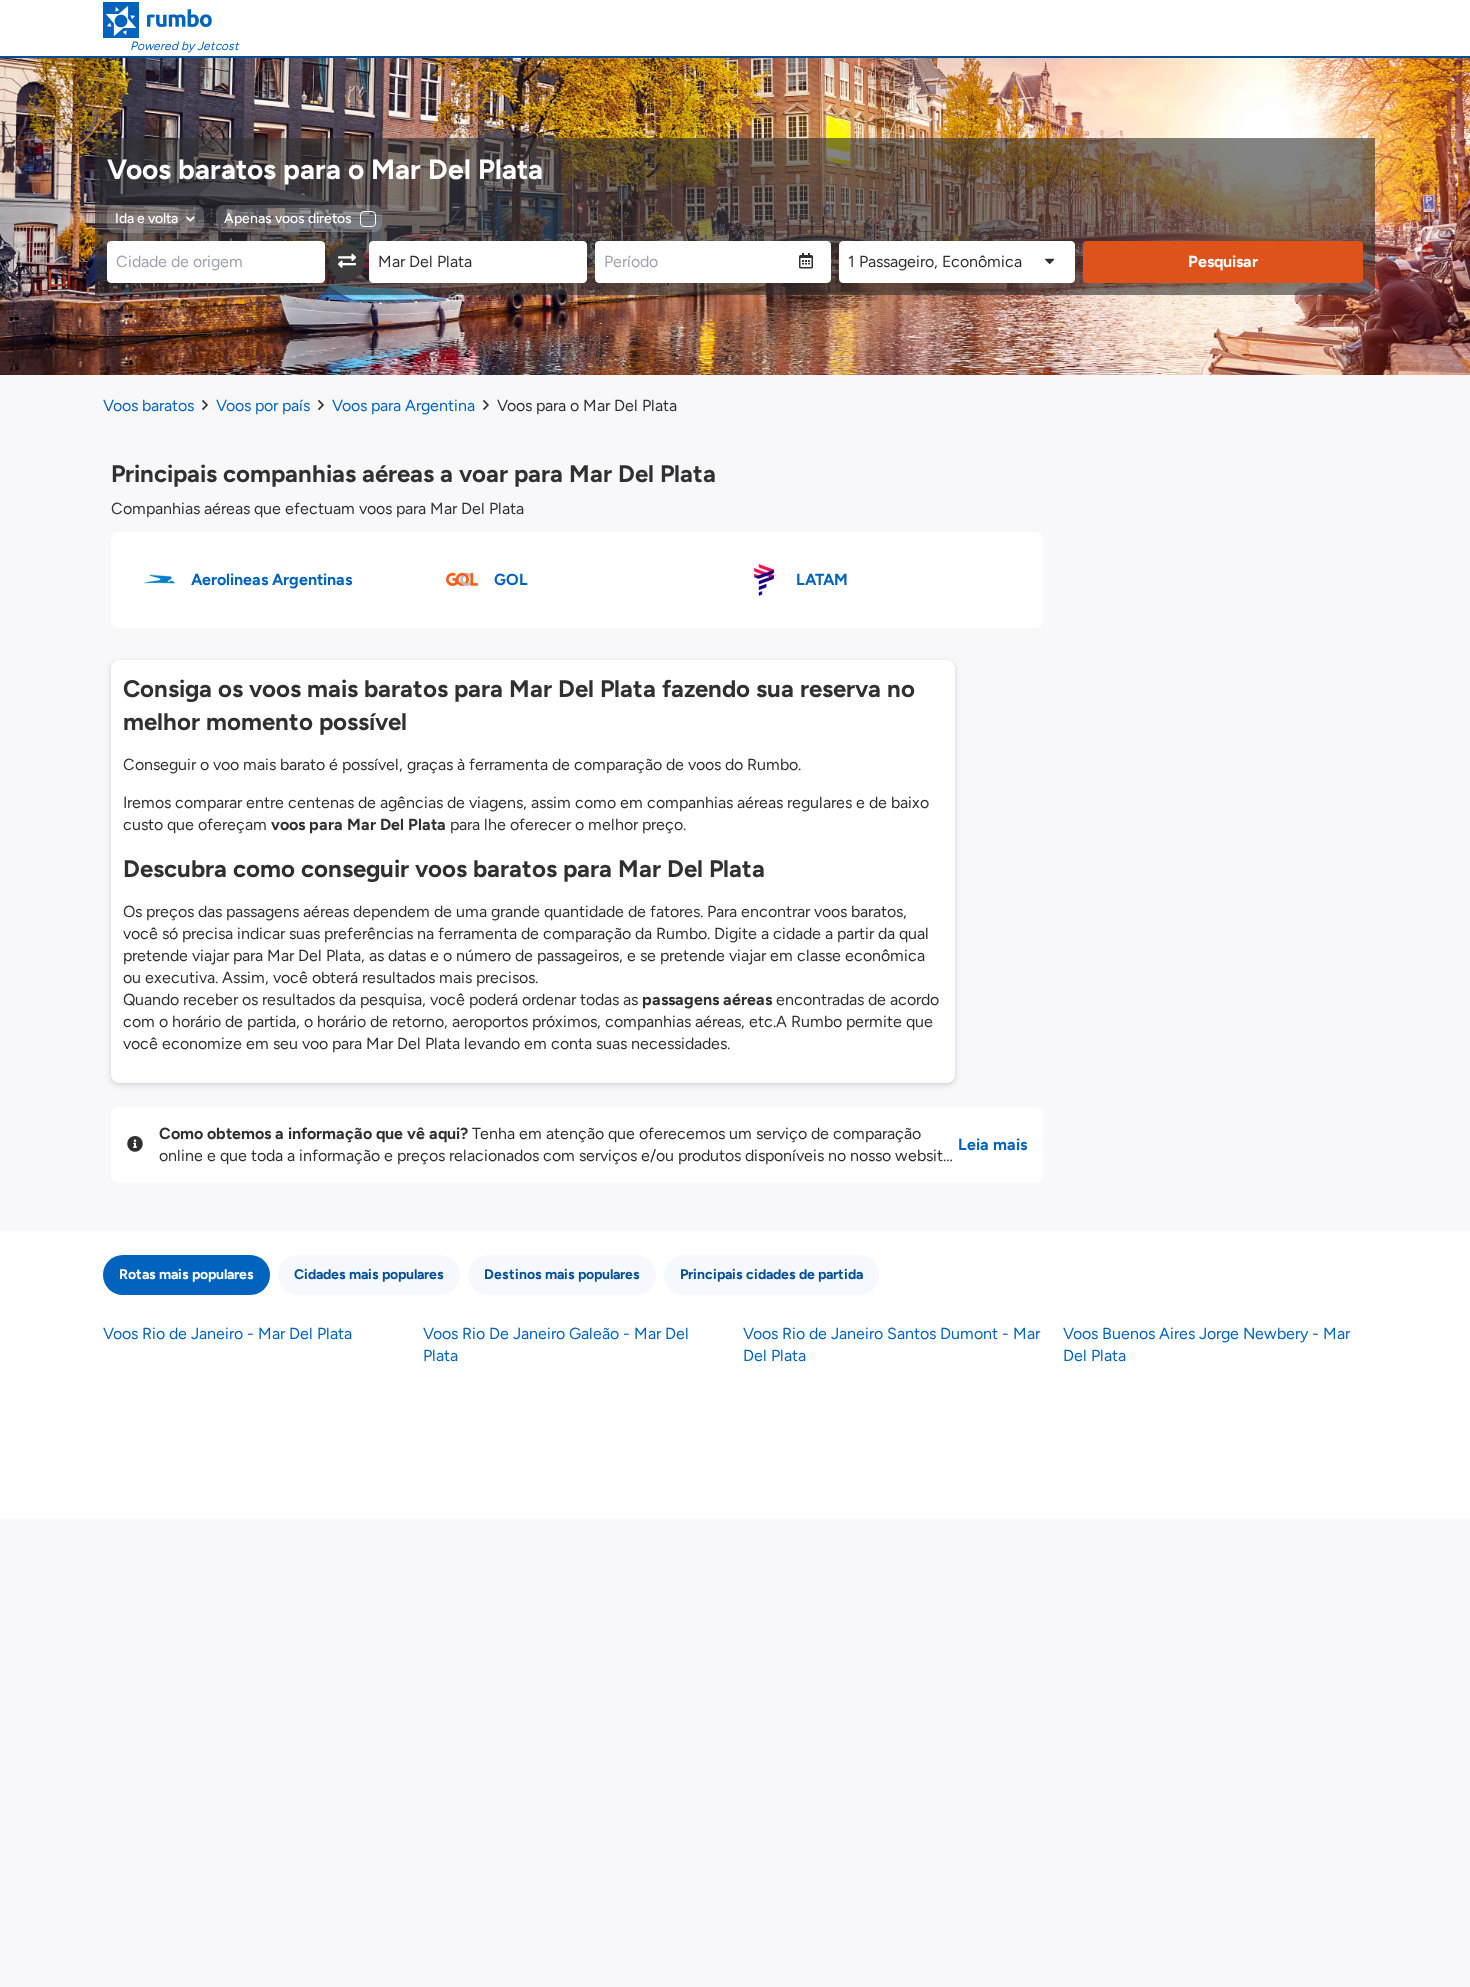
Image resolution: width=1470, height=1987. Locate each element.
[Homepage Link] (171, 20)
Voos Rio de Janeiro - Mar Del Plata (227, 1333)
